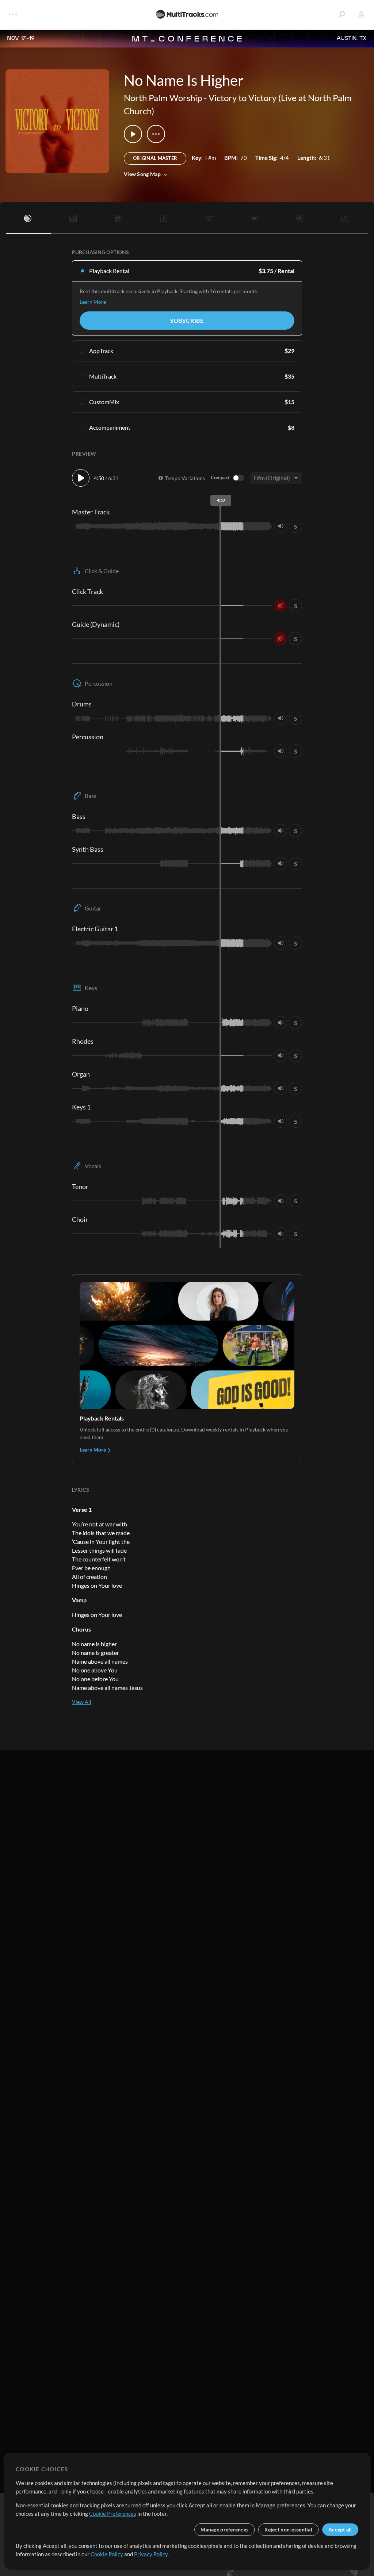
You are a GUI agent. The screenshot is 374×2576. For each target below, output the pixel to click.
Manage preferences (224, 2529)
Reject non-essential (288, 2529)
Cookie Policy (107, 2554)
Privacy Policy (151, 2554)
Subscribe (187, 320)
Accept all (340, 2529)
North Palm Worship (163, 98)
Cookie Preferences (113, 2514)
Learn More (93, 302)
